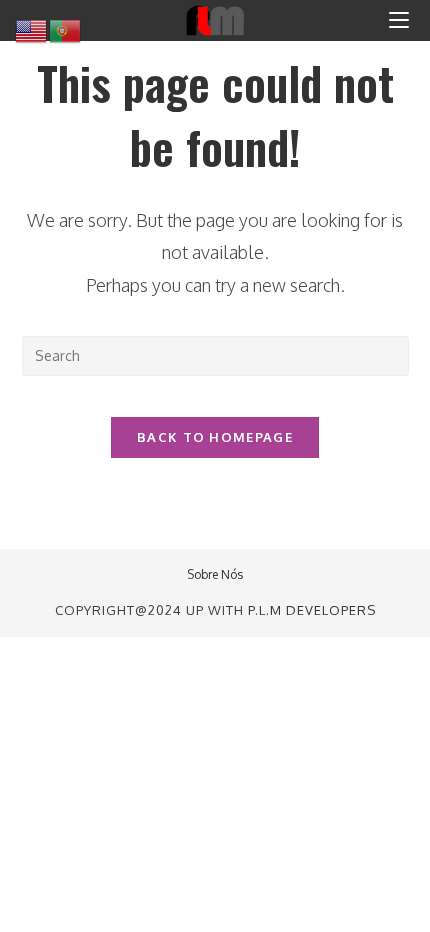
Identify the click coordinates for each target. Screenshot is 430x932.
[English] (32, 29)
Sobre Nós (215, 574)
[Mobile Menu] (399, 20)
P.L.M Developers (312, 610)
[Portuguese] (66, 29)
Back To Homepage (215, 437)
